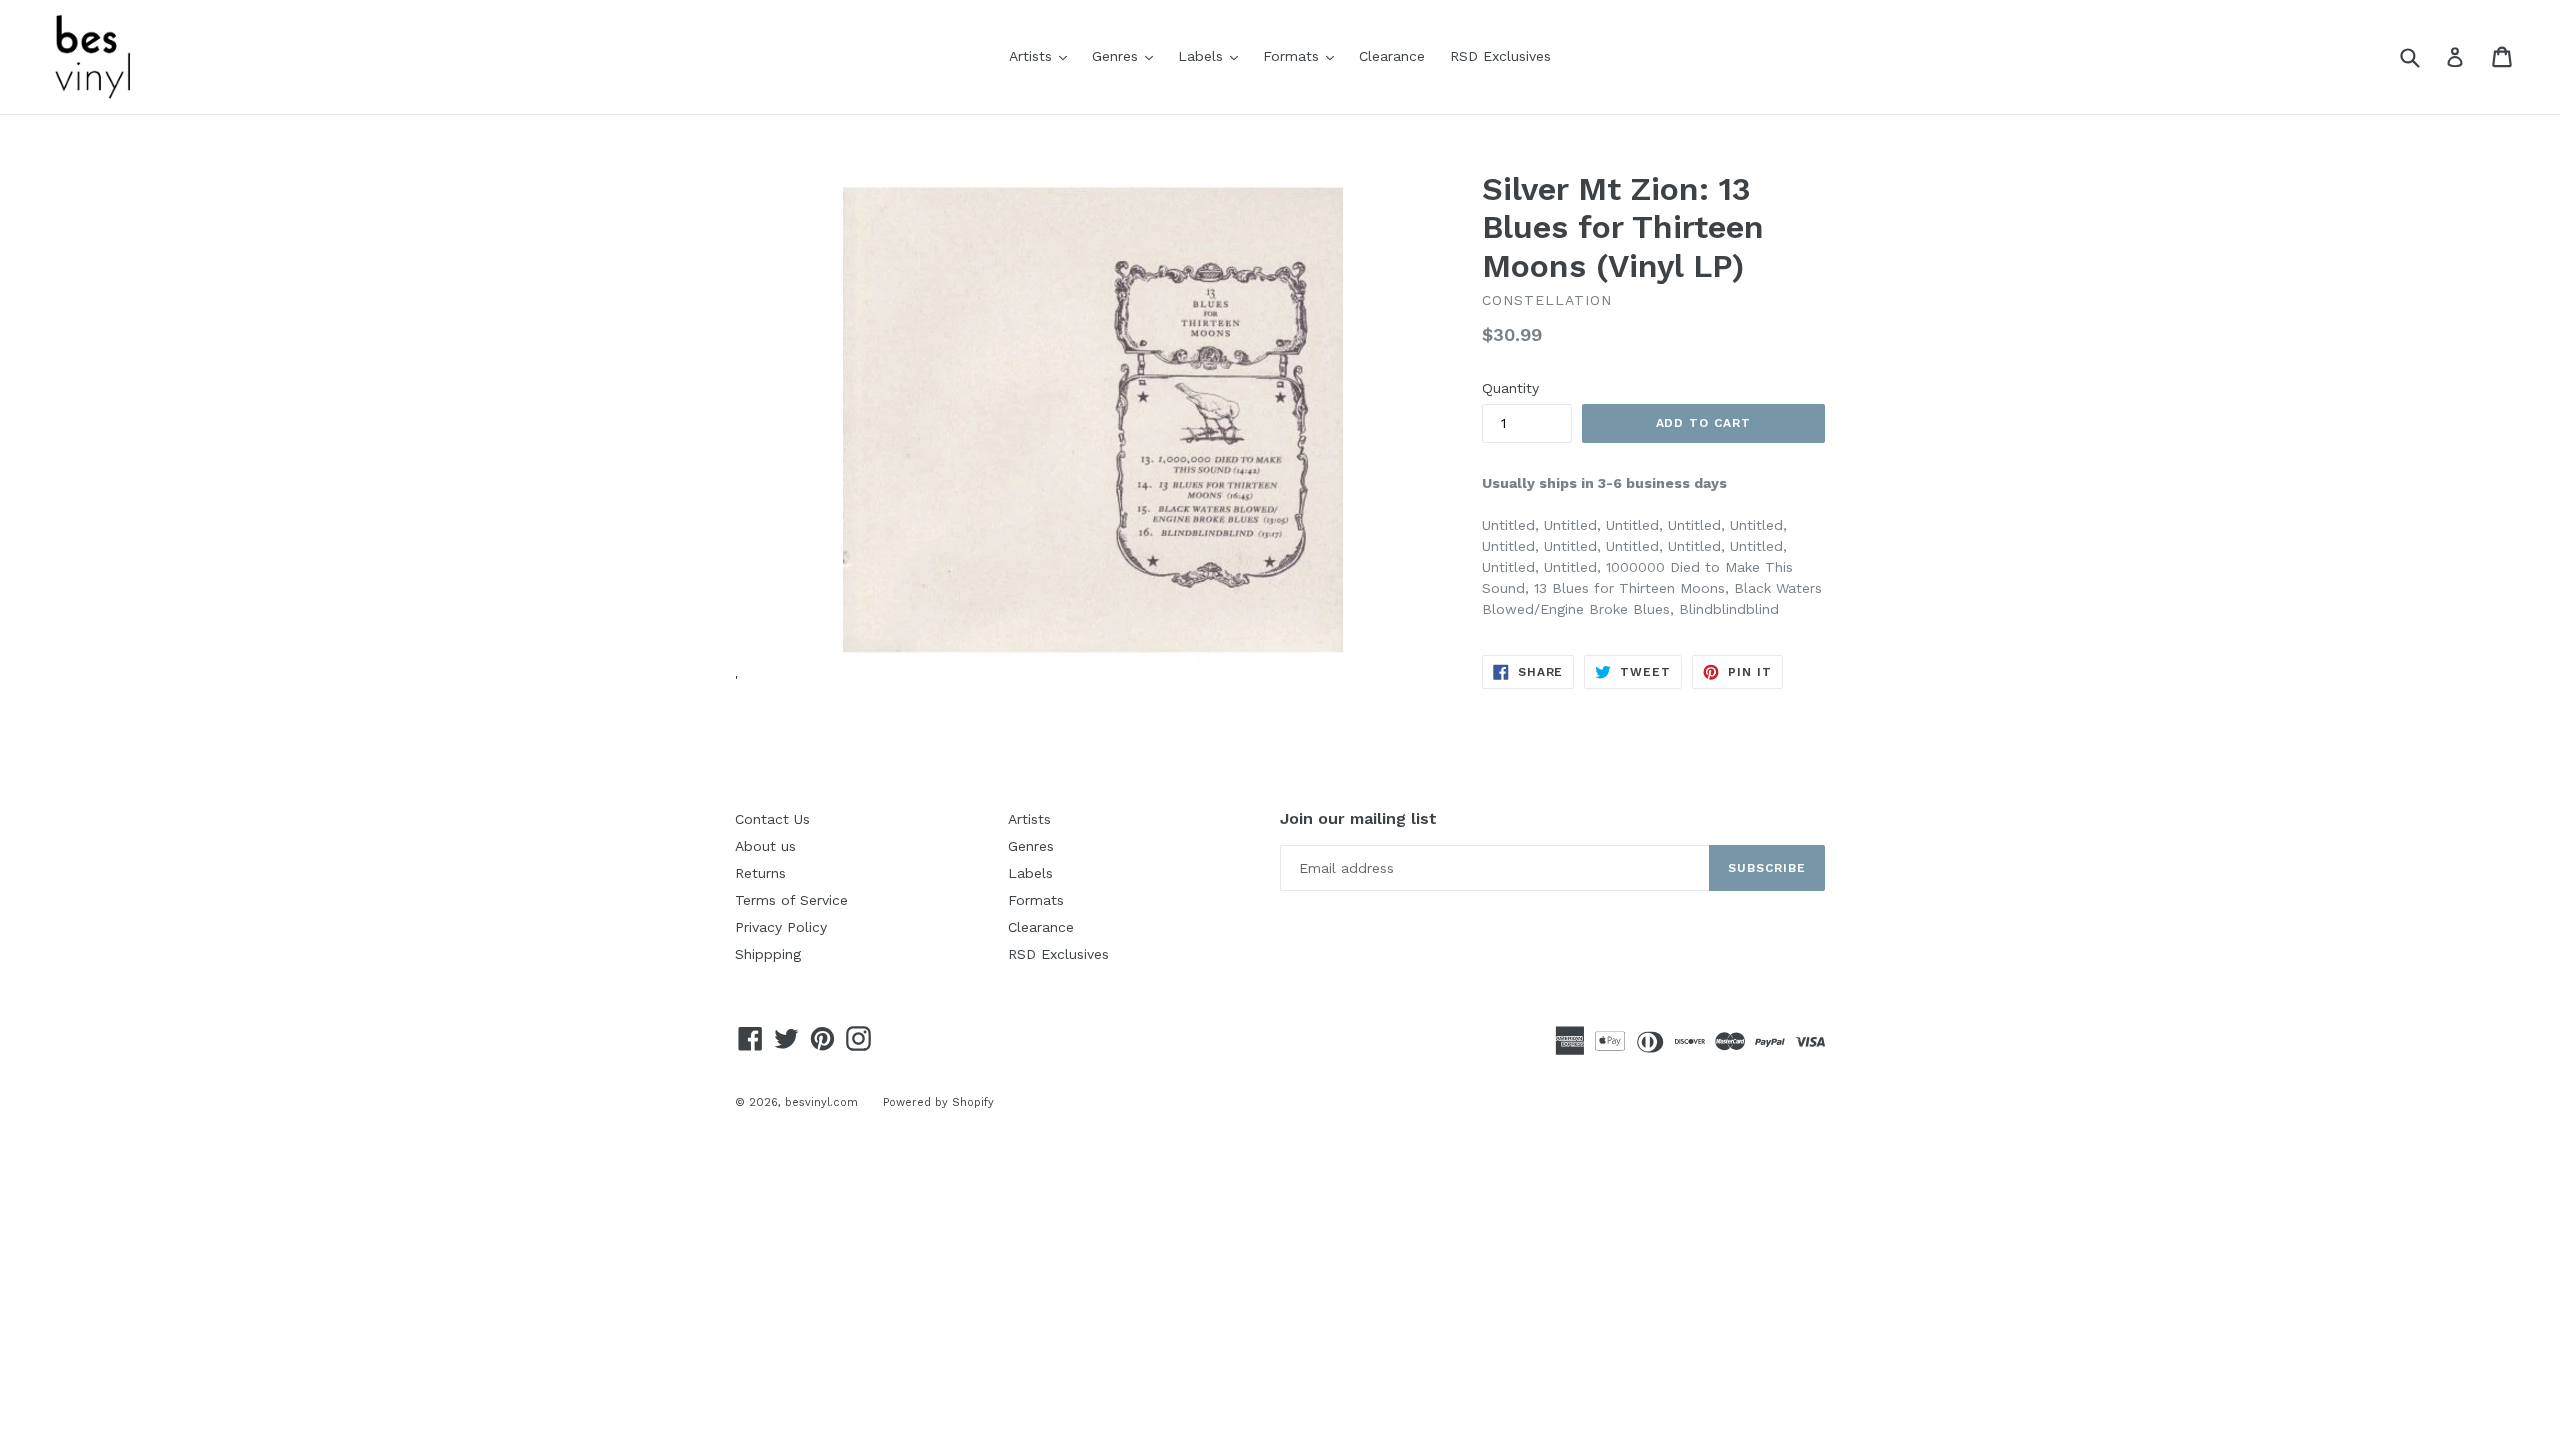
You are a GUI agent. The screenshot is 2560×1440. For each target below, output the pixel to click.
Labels (1213, 55)
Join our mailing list (1358, 818)
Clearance (1392, 56)
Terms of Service (791, 900)
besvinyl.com (821, 1102)
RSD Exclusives (1500, 56)
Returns (760, 873)
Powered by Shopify (938, 1102)
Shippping (768, 954)
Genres (1127, 55)
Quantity (1510, 388)
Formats (1303, 55)
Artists (1043, 55)
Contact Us (772, 819)
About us (765, 846)
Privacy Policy (781, 927)
